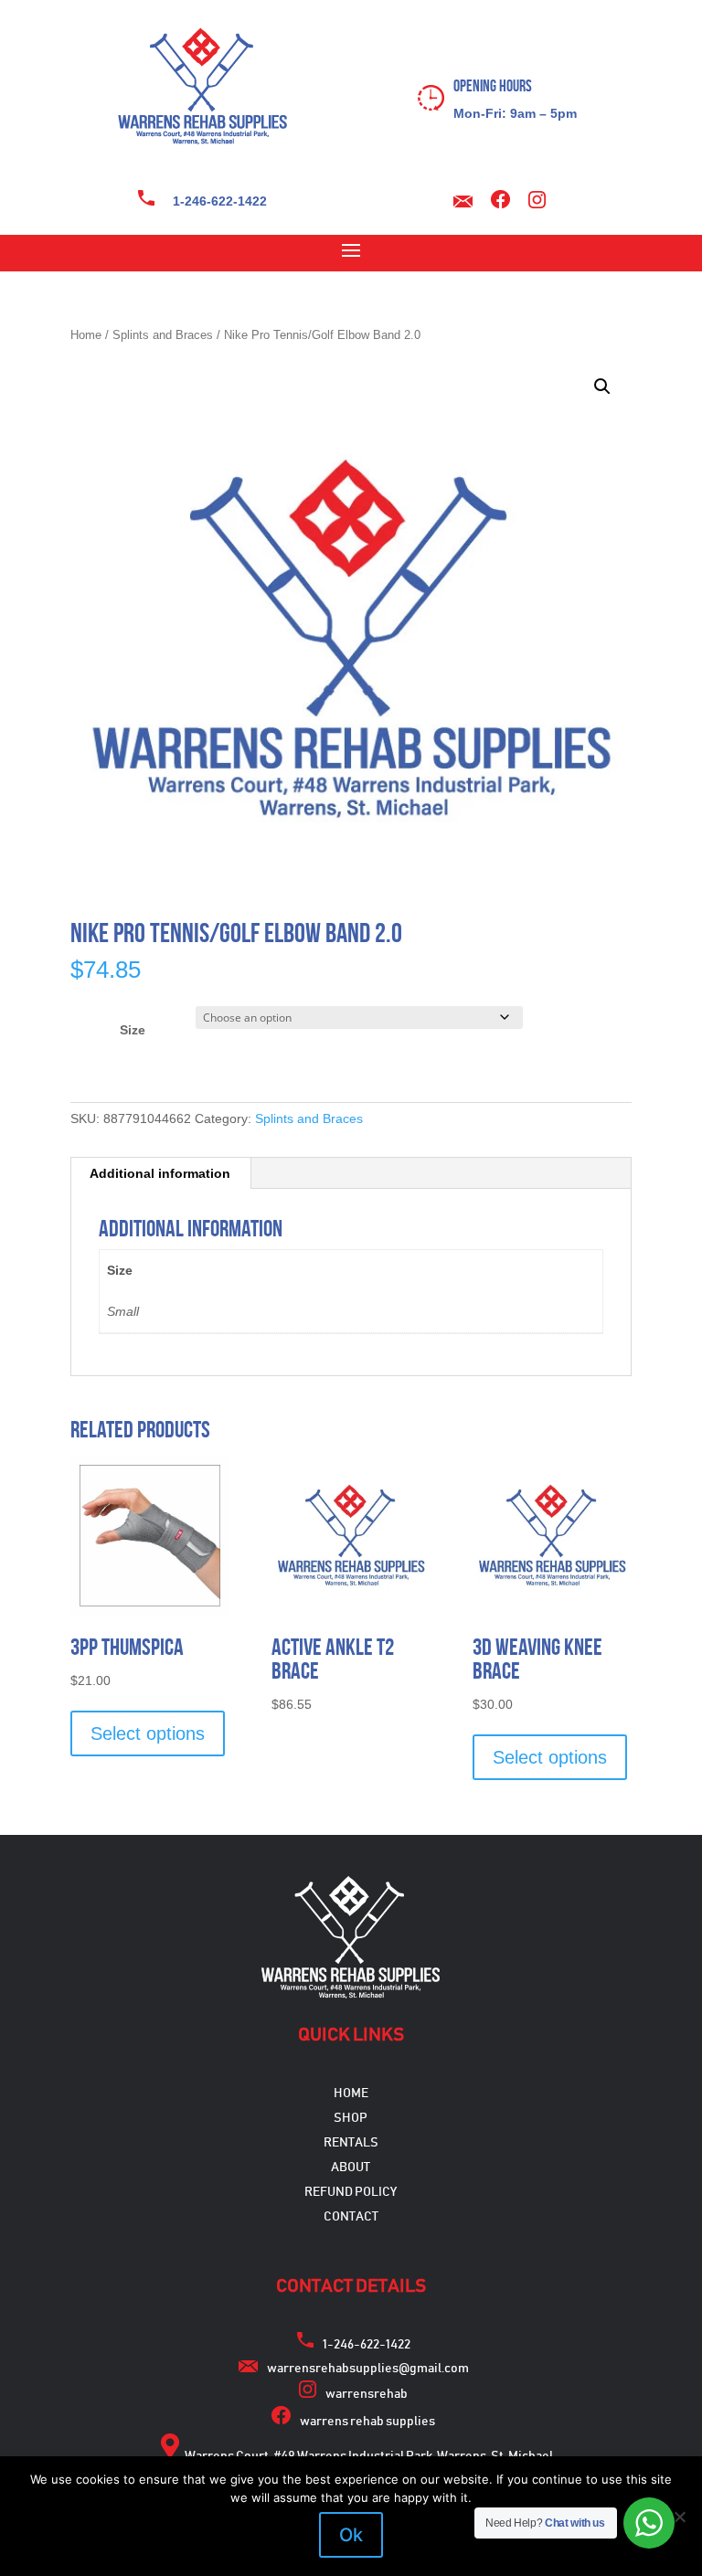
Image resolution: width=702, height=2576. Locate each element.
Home (86, 335)
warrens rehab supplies (367, 2422)
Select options (148, 1733)
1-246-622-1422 (220, 201)
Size (133, 1030)
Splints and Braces (163, 335)
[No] (679, 2517)
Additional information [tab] (160, 1173)
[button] (602, 387)
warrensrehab (367, 2394)
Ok (351, 2535)
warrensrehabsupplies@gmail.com (368, 2369)
